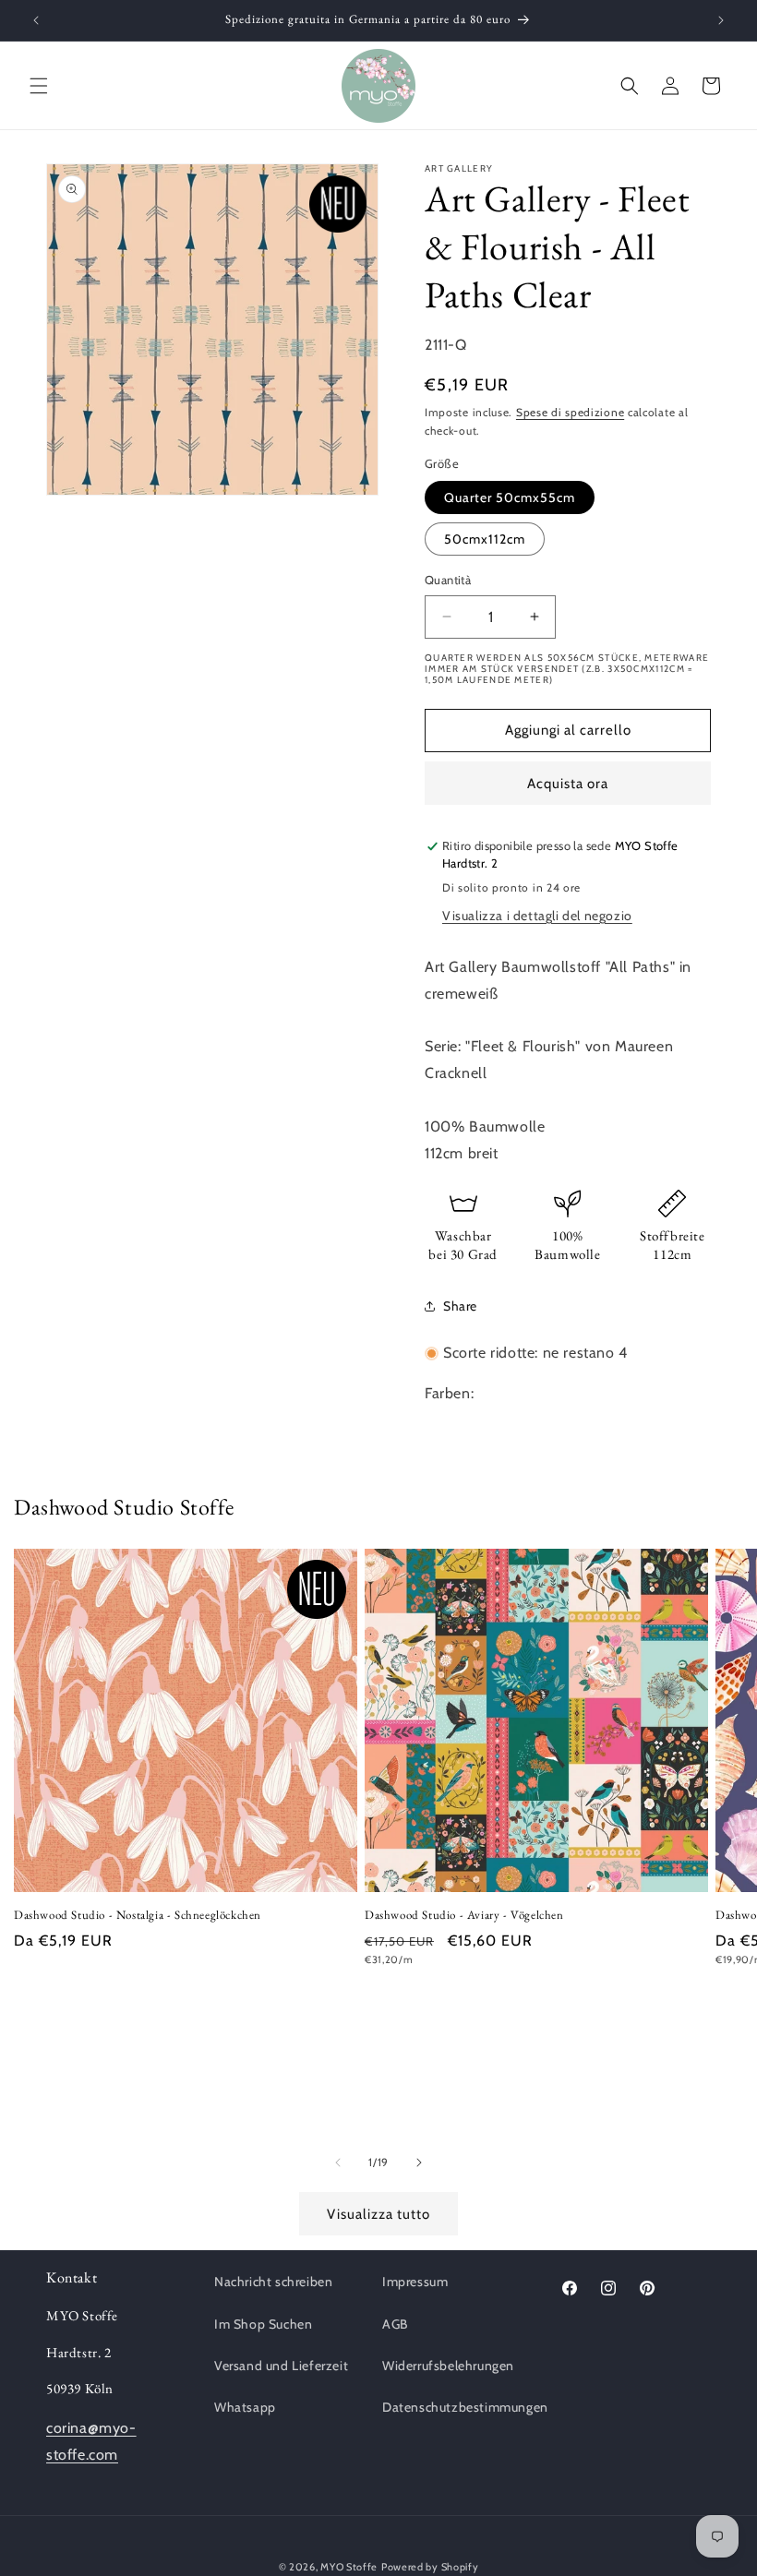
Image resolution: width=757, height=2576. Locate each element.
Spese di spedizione (570, 412)
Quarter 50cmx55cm (510, 497)
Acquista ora (568, 784)
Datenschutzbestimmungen (465, 2407)
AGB (395, 2324)
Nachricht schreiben (273, 2282)
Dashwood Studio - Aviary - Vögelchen (464, 1915)
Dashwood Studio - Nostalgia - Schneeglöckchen (138, 1915)
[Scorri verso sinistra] (338, 2163)
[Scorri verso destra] (419, 2163)
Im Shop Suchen (263, 2324)
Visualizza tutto (378, 2214)
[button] (39, 86)
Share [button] (460, 1306)
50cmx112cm (485, 539)
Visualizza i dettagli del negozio (537, 916)
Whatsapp (245, 2407)
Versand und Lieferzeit (281, 2366)
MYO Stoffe (349, 2567)
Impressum (415, 2282)
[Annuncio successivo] (721, 20)
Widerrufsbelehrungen (448, 2366)
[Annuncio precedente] (36, 20)
